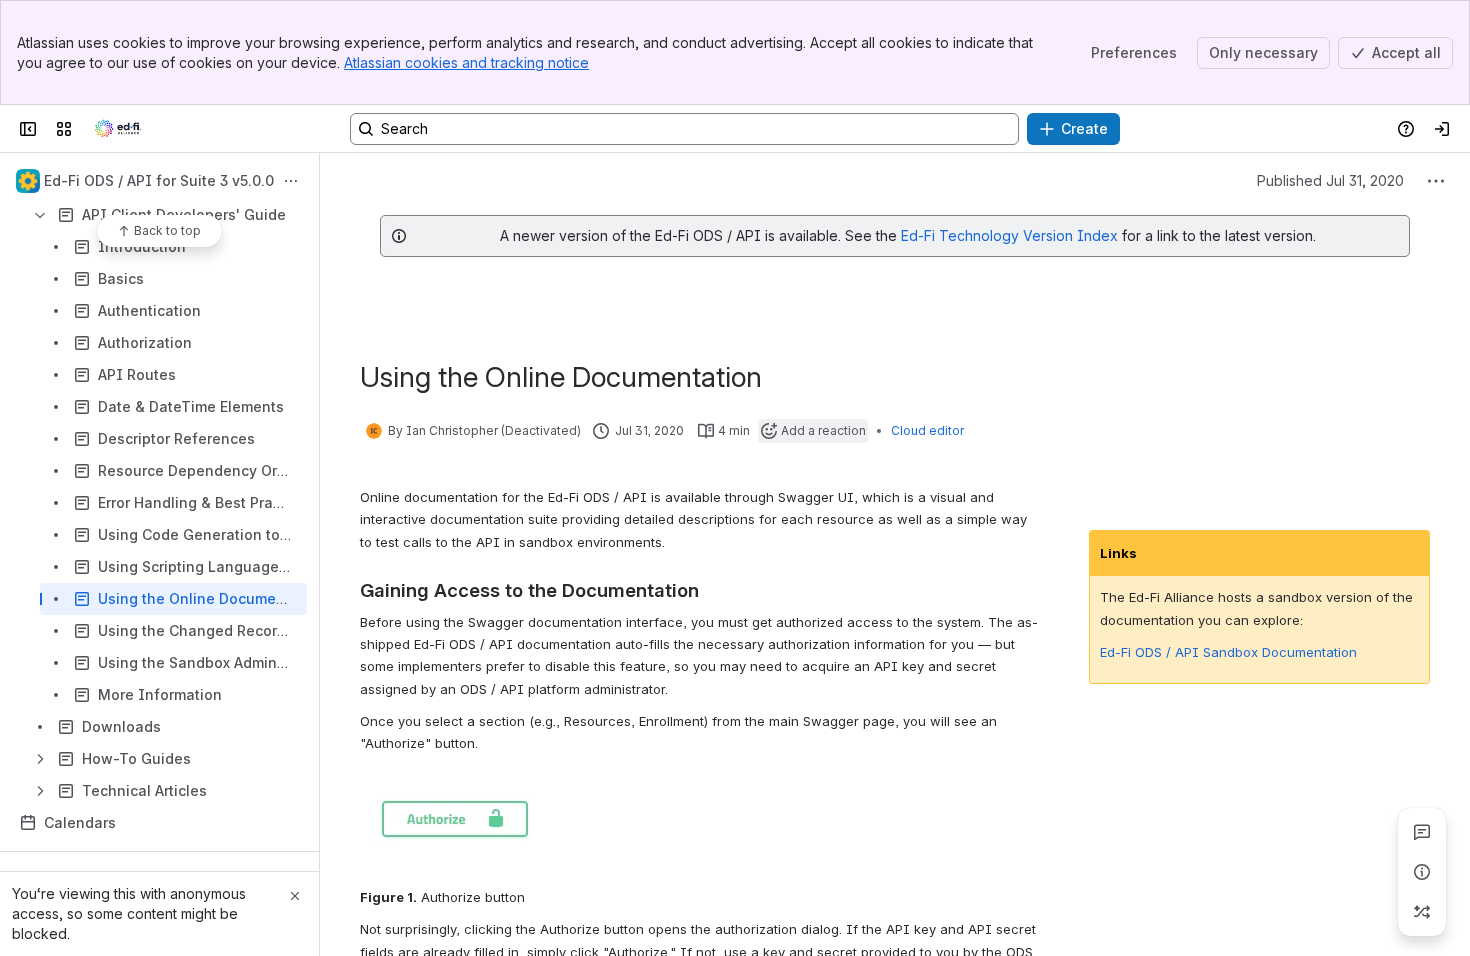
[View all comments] (1422, 832)
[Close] (295, 896)
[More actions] (291, 181)
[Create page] (1422, 912)
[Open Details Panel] (1422, 872)
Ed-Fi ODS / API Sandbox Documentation (1228, 652)
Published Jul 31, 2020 (1330, 180)
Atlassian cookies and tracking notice (466, 62)
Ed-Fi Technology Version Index (1009, 235)
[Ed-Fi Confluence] (118, 129)
